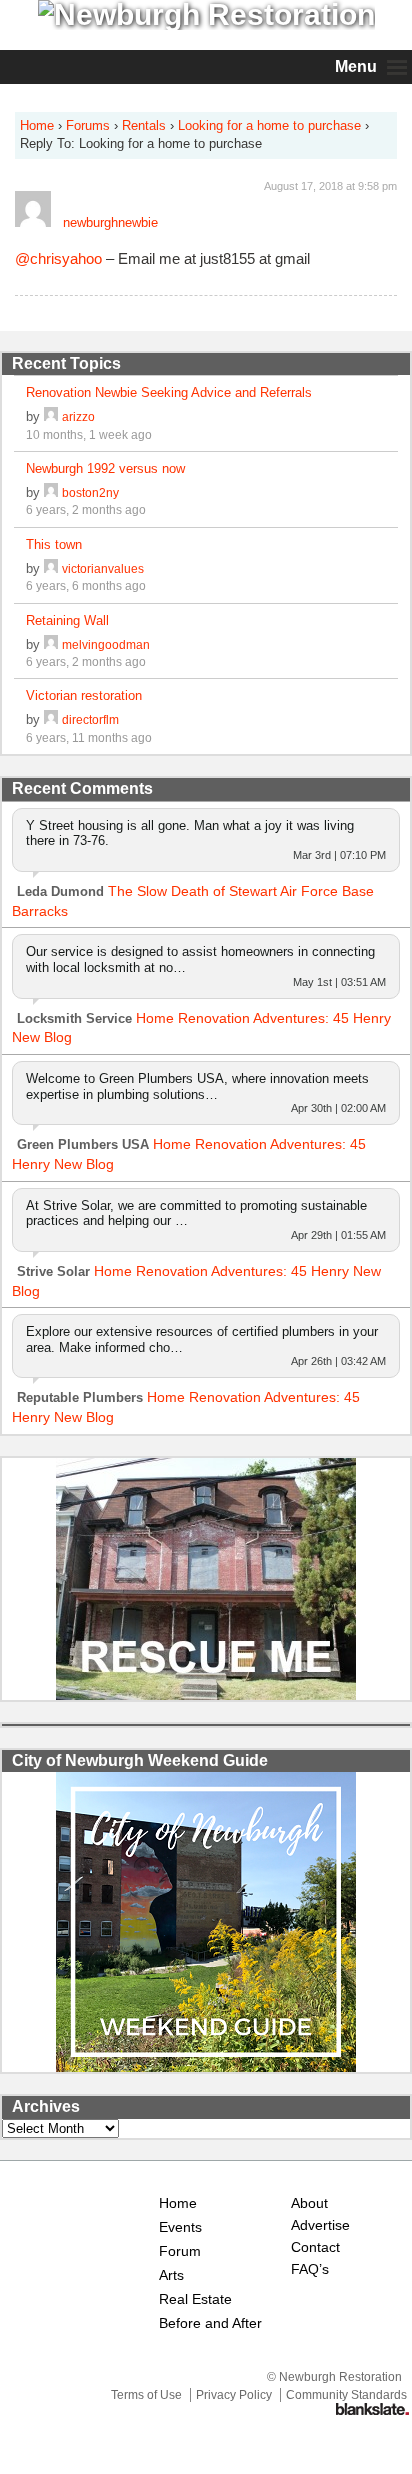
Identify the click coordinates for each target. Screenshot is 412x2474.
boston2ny (90, 492)
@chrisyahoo (58, 258)
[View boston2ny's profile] (51, 492)
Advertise (320, 2225)
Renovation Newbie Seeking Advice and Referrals (169, 392)
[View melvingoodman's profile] (51, 644)
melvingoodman (106, 644)
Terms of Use (146, 2395)
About (309, 2203)
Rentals (144, 125)
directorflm (90, 719)
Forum (180, 2251)
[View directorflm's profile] (51, 719)
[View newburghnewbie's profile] (33, 222)
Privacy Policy (234, 2395)
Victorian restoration (84, 695)
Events (180, 2227)
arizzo (78, 416)
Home (37, 125)
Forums (88, 125)
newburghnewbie (110, 222)
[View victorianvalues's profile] (51, 568)
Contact (315, 2247)
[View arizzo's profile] (51, 416)
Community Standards (346, 2395)
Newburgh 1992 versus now (105, 468)
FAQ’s (310, 2269)
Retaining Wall (67, 620)
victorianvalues (103, 568)
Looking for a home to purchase (269, 125)
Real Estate (195, 2299)
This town (54, 544)
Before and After (210, 2323)
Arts (171, 2275)
